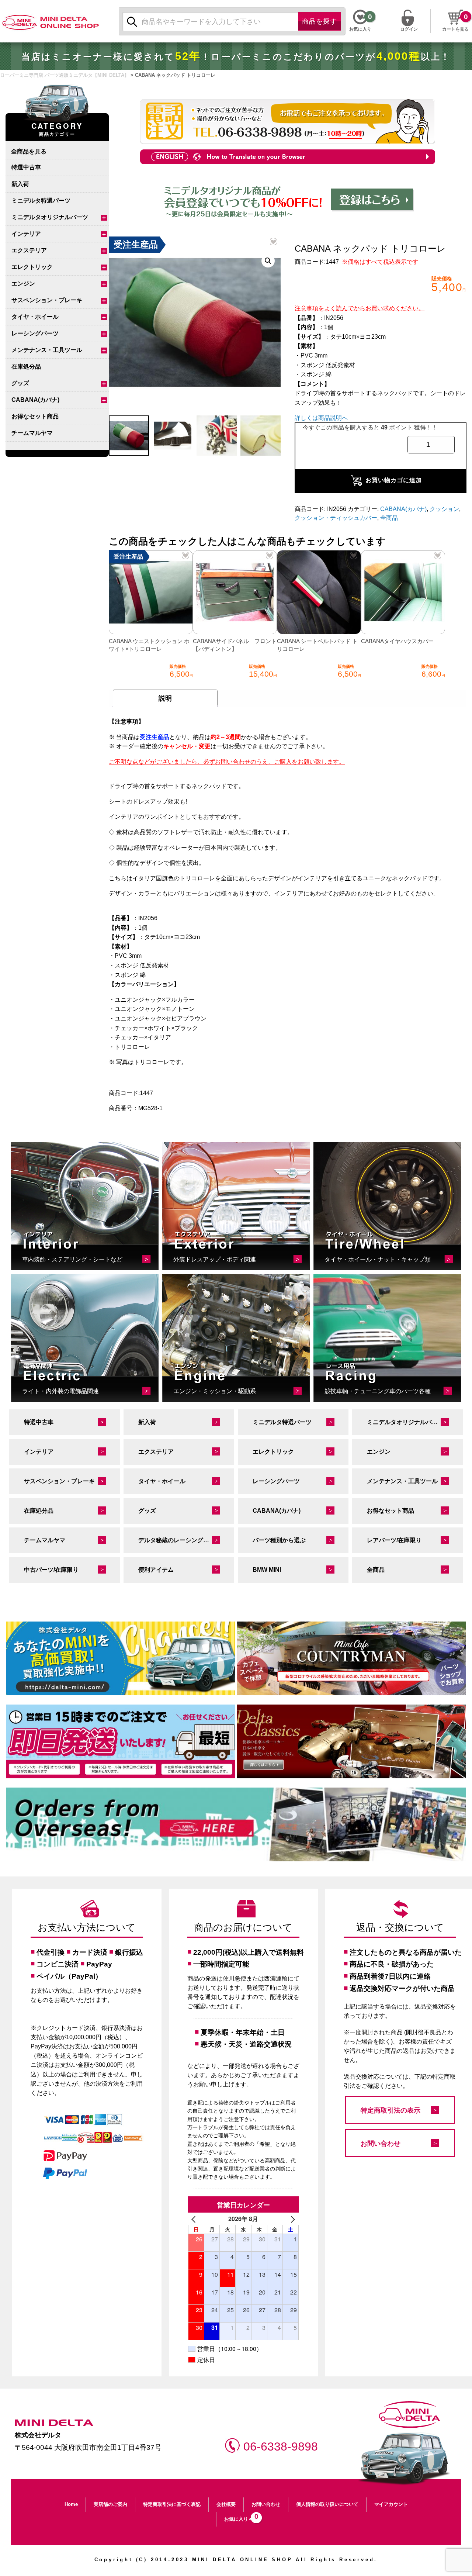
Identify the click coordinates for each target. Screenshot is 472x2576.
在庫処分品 (26, 367)
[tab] (165, 698)
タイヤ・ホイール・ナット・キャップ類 (378, 1259)
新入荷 (20, 184)
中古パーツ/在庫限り (51, 1570)
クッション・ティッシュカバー (336, 518)
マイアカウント (391, 2504)
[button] (268, 261)
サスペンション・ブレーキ (47, 300)
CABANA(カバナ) (35, 400)
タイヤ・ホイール (35, 317)
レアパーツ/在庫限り (394, 1540)
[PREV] (195, 2219)
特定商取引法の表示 (391, 2110)
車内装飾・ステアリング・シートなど (72, 1259)
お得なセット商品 (35, 416)
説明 (165, 698)
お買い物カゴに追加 (394, 480)
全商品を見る (29, 151)
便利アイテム (156, 1570)
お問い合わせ (381, 2144)
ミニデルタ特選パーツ (41, 201)
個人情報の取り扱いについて (327, 2504)
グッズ (20, 383)
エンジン (23, 284)
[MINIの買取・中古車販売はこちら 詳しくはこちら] (121, 1658)
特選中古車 (26, 167)
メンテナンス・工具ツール (47, 350)
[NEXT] (292, 2219)
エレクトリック (32, 267)
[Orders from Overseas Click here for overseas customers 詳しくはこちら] (236, 1824)
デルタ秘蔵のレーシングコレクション (186, 1540)
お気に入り (239, 2517)
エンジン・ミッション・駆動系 (215, 1391)
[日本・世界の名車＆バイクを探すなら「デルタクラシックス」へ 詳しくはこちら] (351, 1741)
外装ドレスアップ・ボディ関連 (215, 1259)
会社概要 (226, 2504)
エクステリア (29, 250)
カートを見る (455, 29)
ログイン (409, 28)
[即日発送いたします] (121, 1741)
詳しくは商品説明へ (321, 418)
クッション (444, 509)
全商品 (389, 518)
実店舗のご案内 (110, 2504)
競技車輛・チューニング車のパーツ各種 (378, 1391)
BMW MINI (267, 1570)
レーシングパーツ (35, 333)
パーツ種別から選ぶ (279, 1540)
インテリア (26, 234)
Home (71, 2504)
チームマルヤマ (32, 433)
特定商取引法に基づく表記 (172, 2504)
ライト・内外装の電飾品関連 (60, 1391)
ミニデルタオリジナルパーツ (50, 217)
